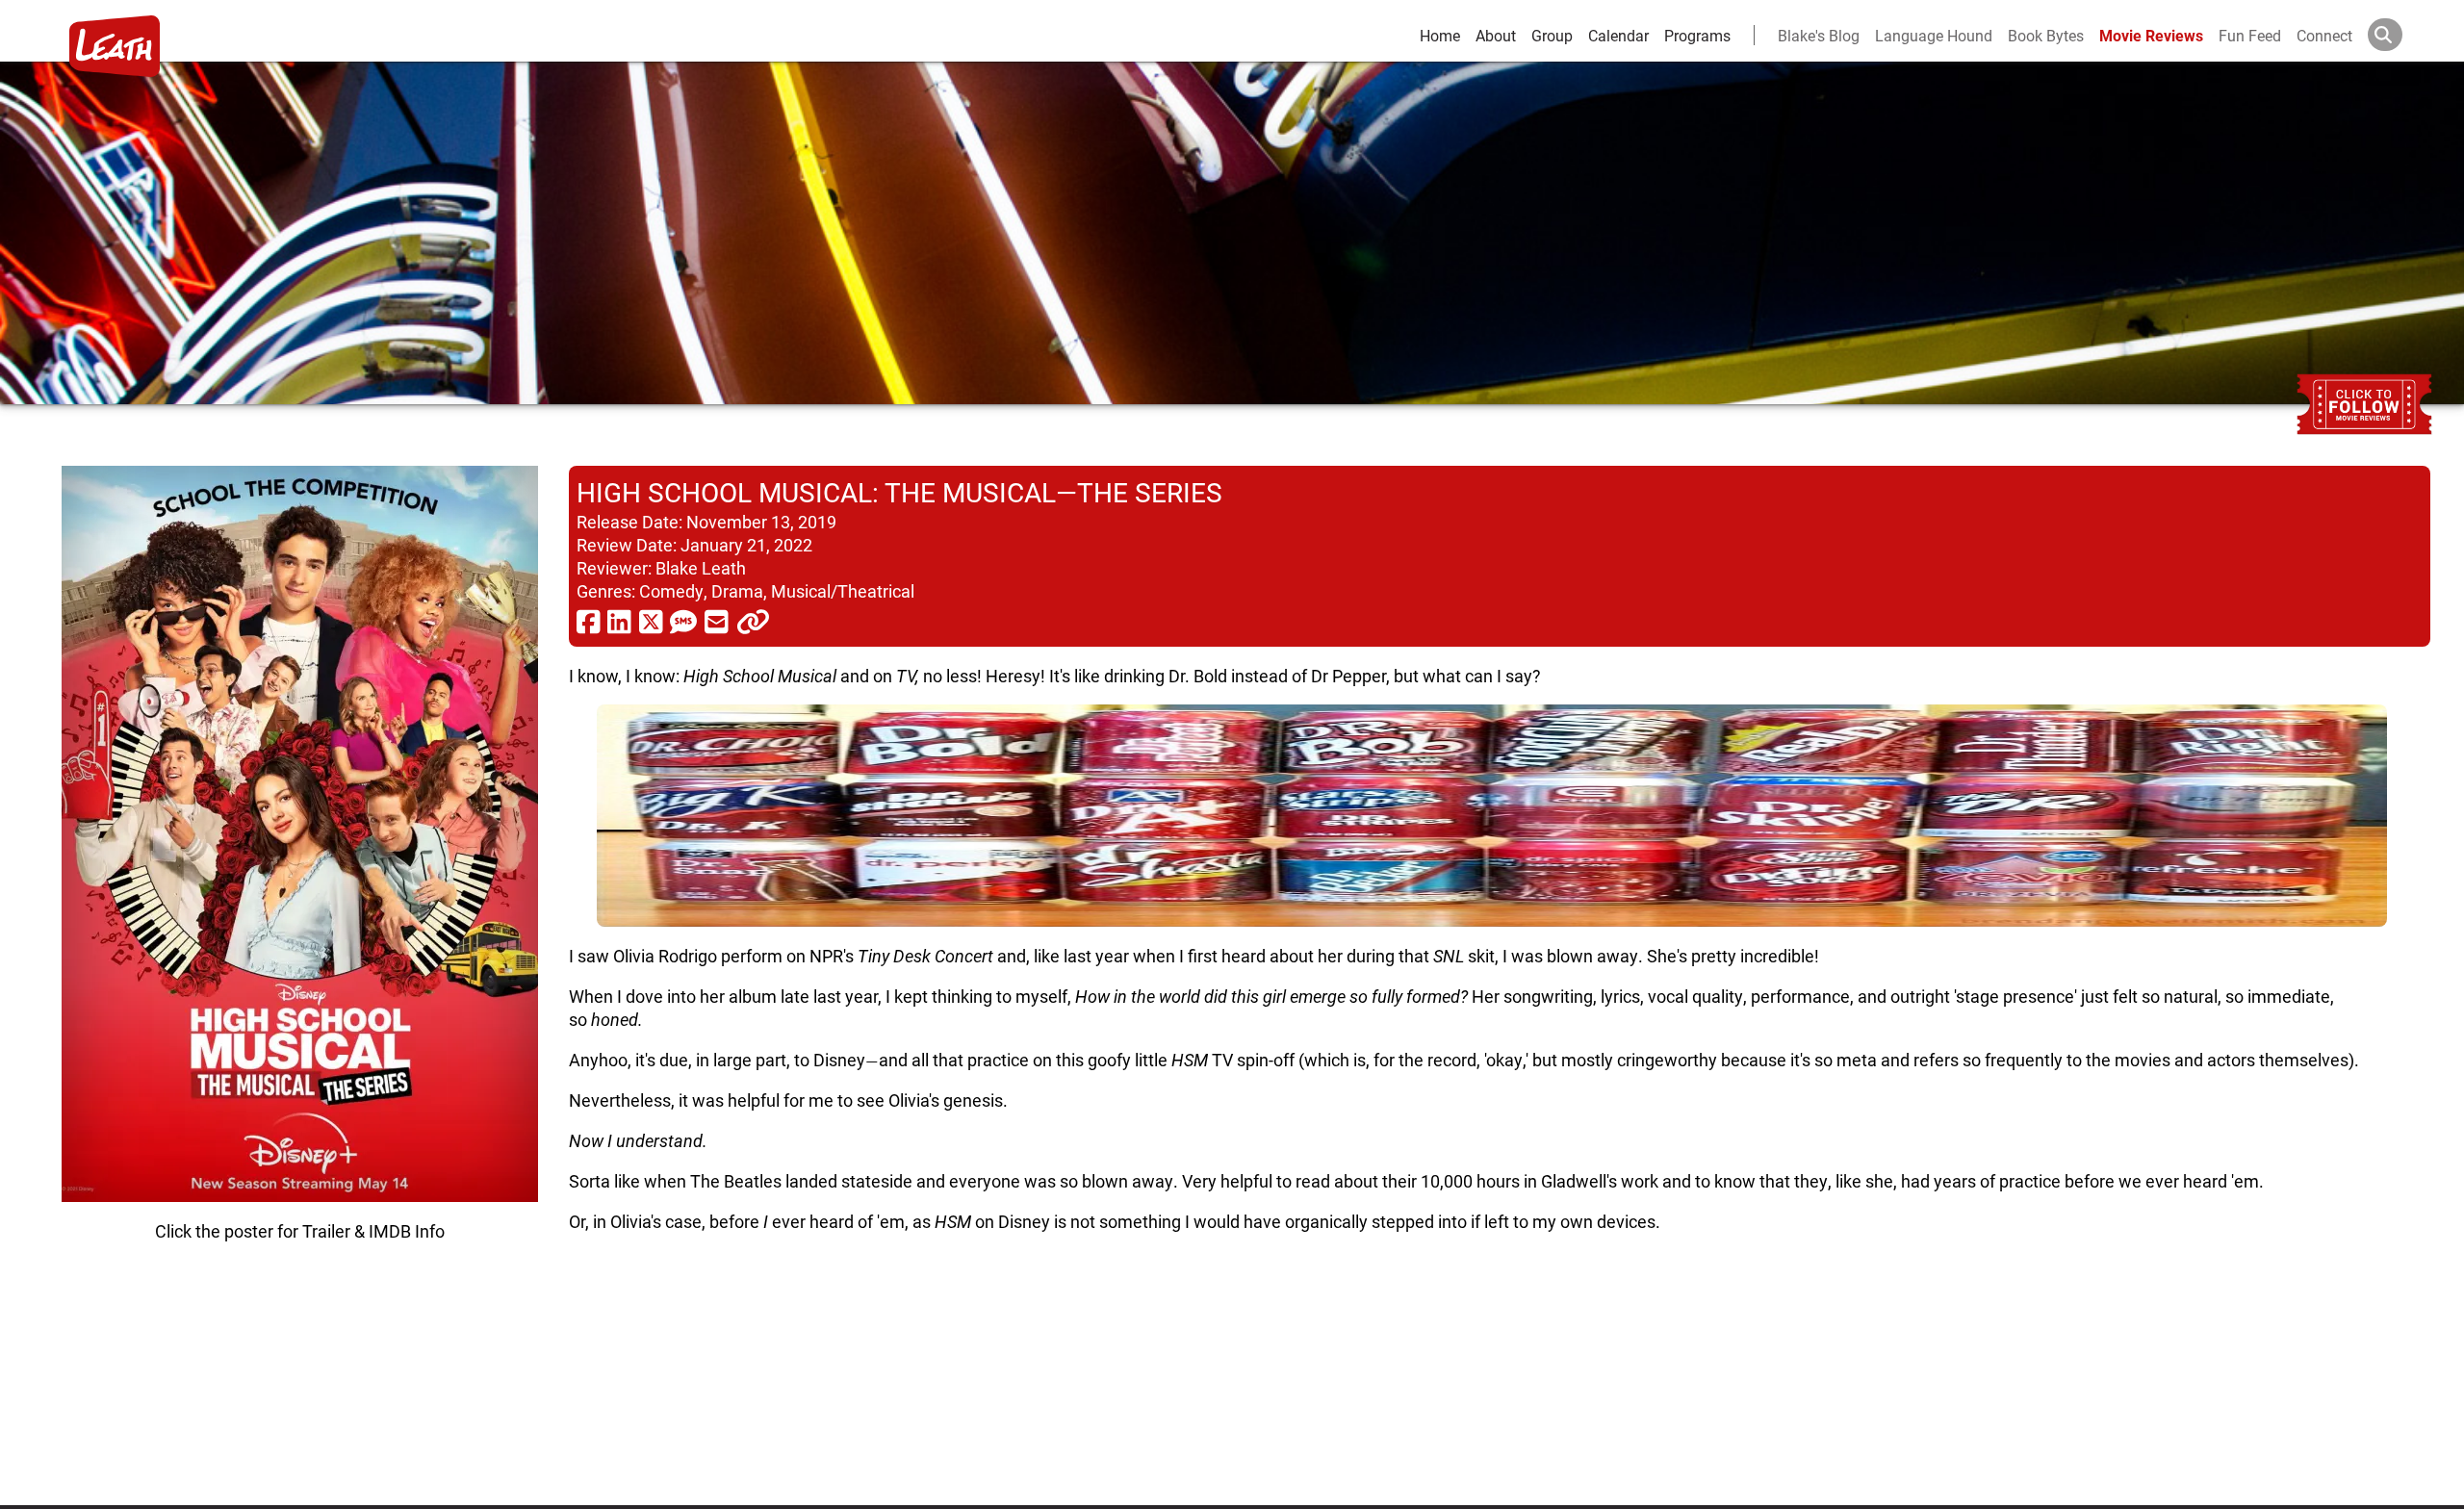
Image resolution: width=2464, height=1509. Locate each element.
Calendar (1618, 35)
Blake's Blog (1819, 35)
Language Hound (1934, 35)
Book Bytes (2046, 35)
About (1496, 35)
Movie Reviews (2151, 35)
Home (1440, 35)
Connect (2324, 35)
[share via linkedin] (619, 621)
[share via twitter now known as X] (651, 621)
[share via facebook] (589, 621)
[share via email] (717, 621)
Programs (1697, 35)
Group (1552, 35)
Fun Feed (2250, 35)
